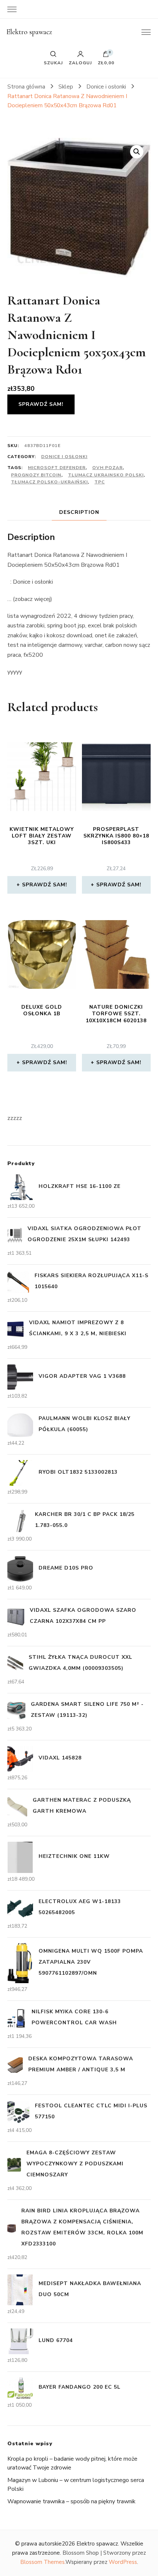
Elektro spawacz (29, 32)
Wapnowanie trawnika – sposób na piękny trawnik (71, 2501)
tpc (100, 482)
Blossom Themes (42, 2562)
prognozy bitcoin (36, 475)
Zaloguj (80, 62)
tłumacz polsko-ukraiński (49, 482)
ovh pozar (107, 468)
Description (79, 512)
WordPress (123, 2562)
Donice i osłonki (64, 457)
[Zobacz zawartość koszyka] (106, 56)
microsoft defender (57, 468)
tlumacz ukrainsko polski (106, 475)
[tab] (79, 512)
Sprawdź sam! (41, 404)
